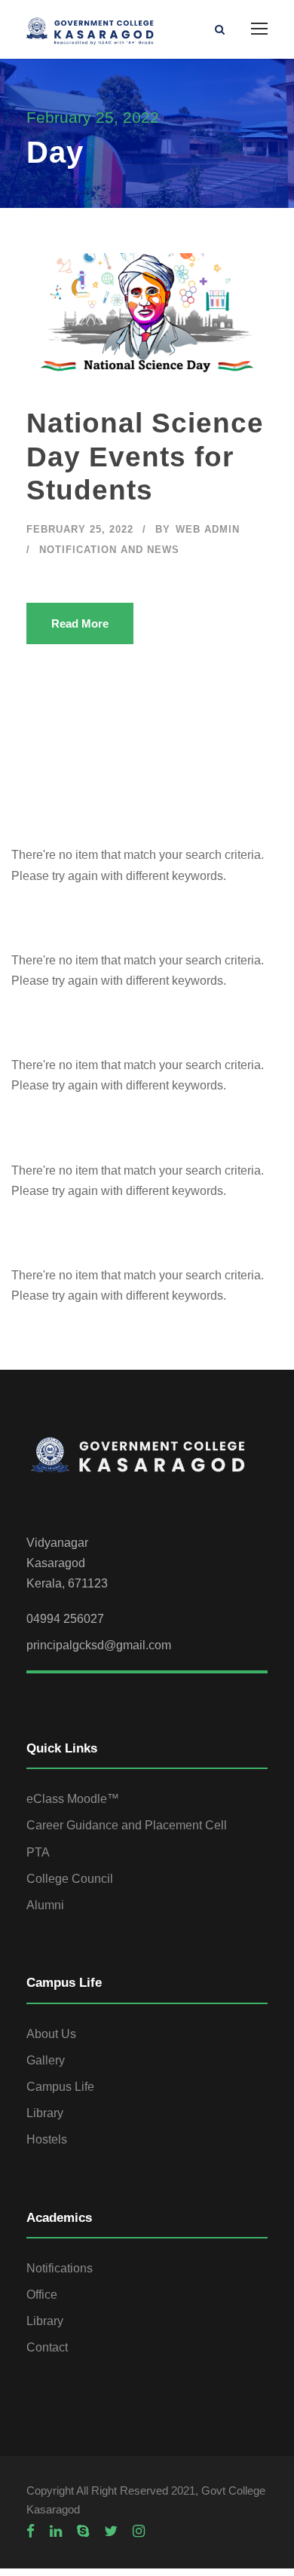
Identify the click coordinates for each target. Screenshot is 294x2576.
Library (45, 2113)
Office (42, 2295)
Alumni (45, 1905)
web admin (208, 529)
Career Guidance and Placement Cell (127, 1825)
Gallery (46, 2060)
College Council (70, 1879)
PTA (38, 1852)
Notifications (60, 2268)
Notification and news (109, 550)
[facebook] (31, 2532)
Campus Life (60, 2087)
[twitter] (111, 2532)
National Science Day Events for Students (145, 457)
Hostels (47, 2139)
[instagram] (139, 2532)
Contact (47, 2347)
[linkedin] (56, 2532)
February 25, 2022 (80, 529)
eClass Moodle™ (73, 1799)
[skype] (83, 2532)
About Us (51, 2034)
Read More (80, 623)
